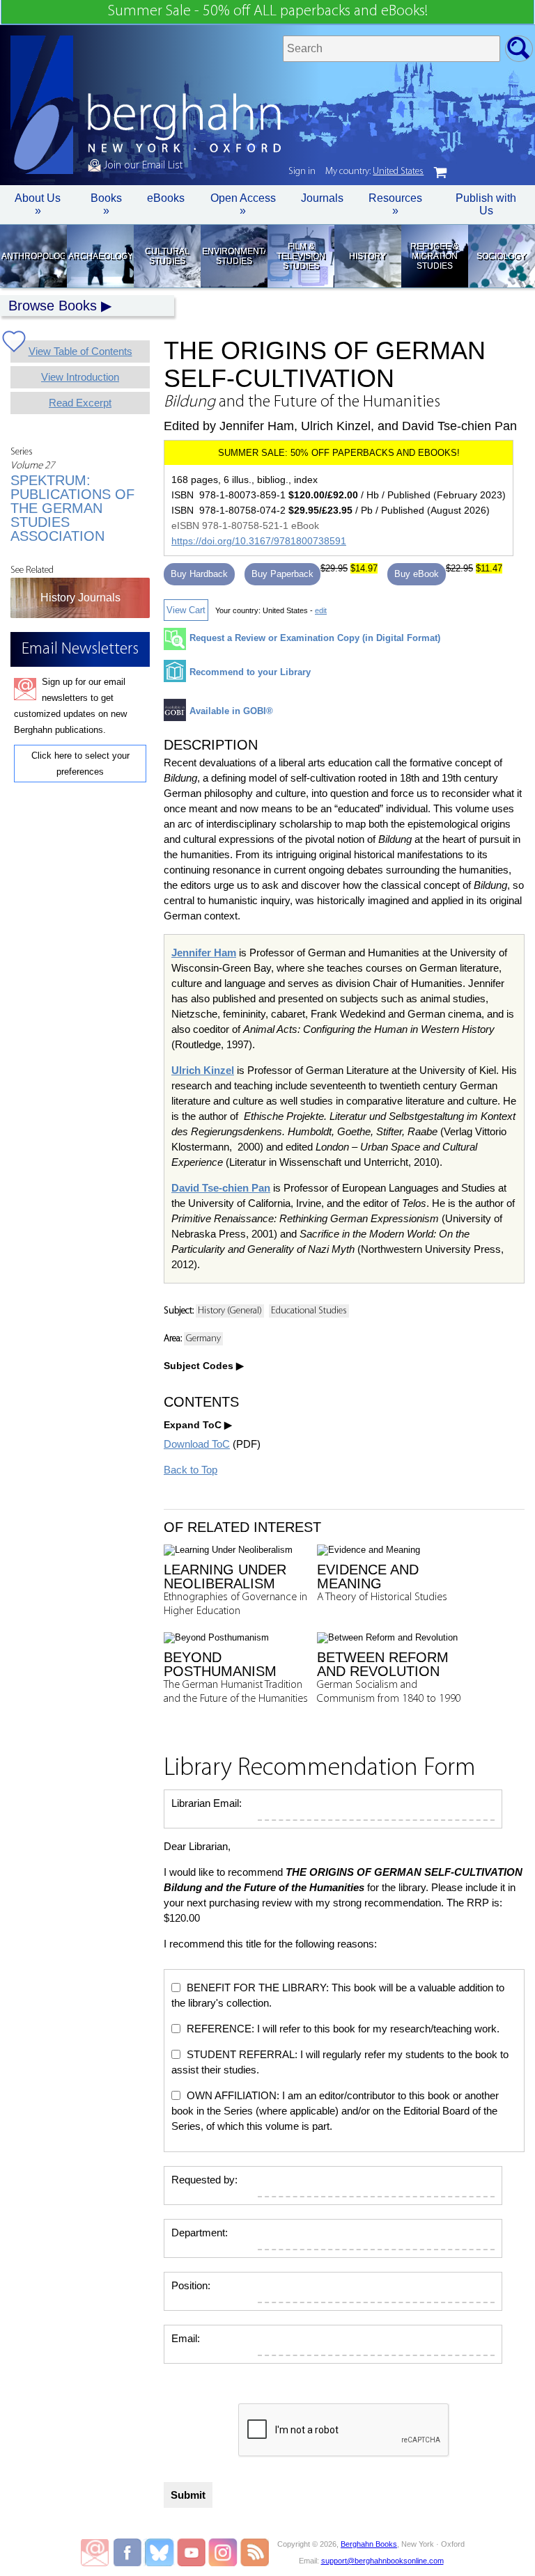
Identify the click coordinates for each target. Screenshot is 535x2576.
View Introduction (80, 377)
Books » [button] (106, 204)
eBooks (166, 198)
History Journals (80, 598)
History (367, 256)
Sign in (302, 172)
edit (321, 610)
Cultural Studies (167, 256)
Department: (200, 2233)
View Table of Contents (80, 351)
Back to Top (191, 1470)
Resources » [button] (395, 204)
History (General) (230, 1311)
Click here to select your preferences (80, 764)
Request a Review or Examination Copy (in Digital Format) (315, 638)
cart (440, 173)
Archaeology (100, 256)
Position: (191, 2285)
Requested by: (204, 2180)
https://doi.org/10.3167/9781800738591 (259, 541)
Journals (322, 198)
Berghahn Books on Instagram (223, 2552)
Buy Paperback (282, 574)
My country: (374, 172)
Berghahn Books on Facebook (129, 2552)
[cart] (440, 173)
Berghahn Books (369, 2544)
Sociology (501, 256)
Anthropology (33, 256)
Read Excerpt (80, 403)
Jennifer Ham (204, 953)
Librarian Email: (207, 1803)
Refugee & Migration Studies (434, 256)
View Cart (186, 610)
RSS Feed (255, 2552)
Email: (186, 2338)
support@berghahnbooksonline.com (382, 2561)
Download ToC (197, 1444)
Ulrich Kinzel (203, 1070)
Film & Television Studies (301, 256)
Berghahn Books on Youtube (192, 2552)
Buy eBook (417, 574)
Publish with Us (486, 204)
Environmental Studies (234, 256)
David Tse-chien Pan (221, 1188)
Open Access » (243, 204)
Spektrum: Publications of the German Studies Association (72, 508)
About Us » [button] (38, 204)
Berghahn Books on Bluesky (161, 2552)
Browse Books (53, 306)
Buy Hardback (199, 574)
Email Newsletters (95, 2552)
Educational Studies (309, 1311)
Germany (203, 1339)
